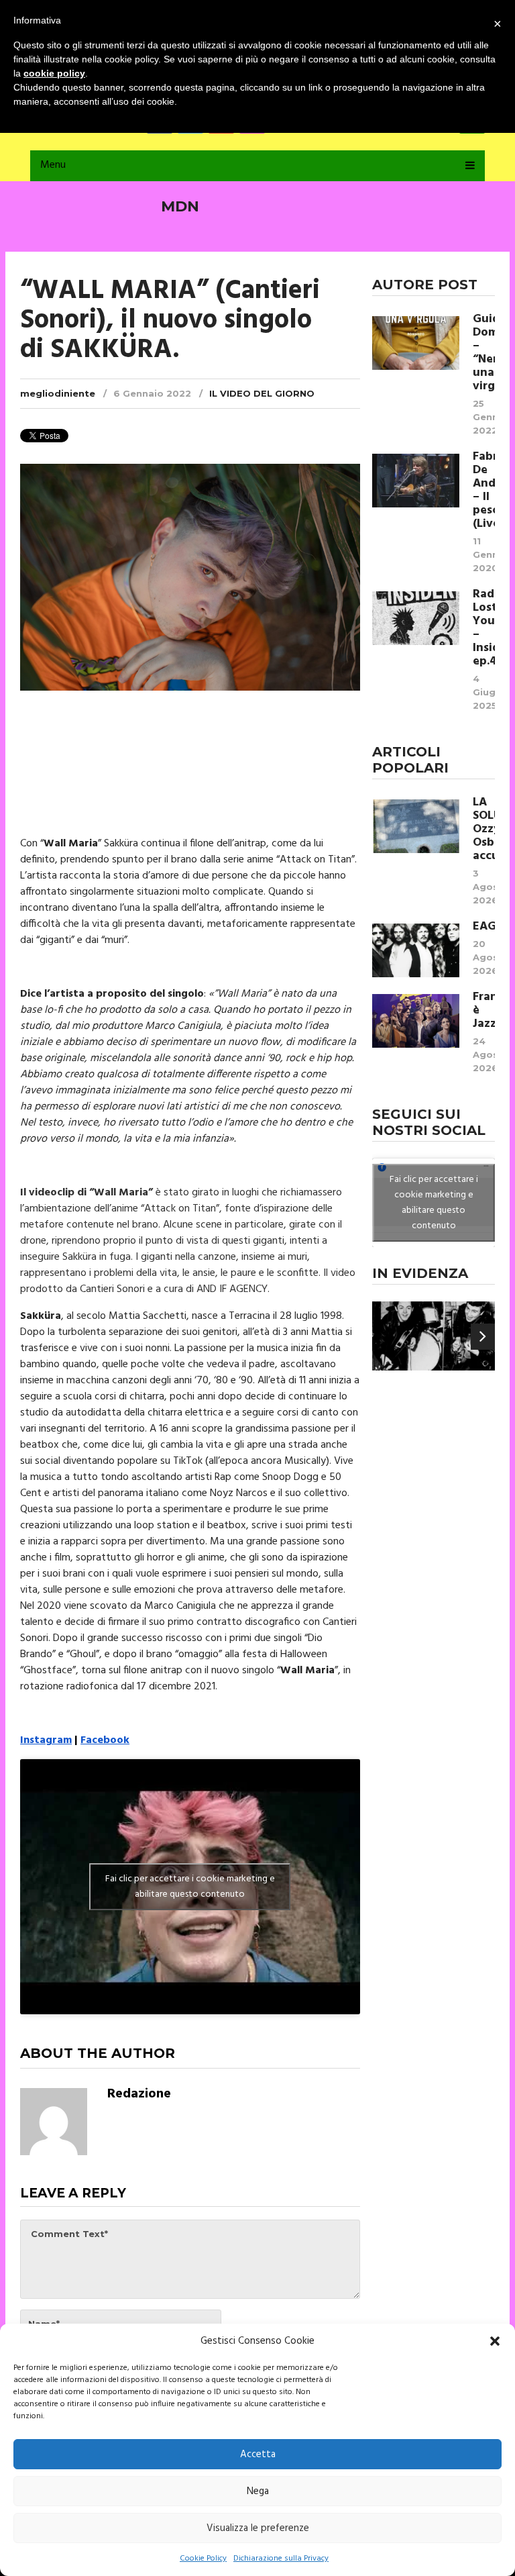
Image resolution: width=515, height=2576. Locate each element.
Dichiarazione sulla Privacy (281, 2559)
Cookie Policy (203, 2559)
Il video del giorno (262, 393)
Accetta (258, 2455)
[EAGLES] (416, 950)
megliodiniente (58, 393)
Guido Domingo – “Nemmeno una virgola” (484, 353)
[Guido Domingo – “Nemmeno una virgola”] (416, 343)
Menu (53, 165)
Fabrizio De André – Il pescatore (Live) (484, 491)
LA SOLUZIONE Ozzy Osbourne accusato (484, 830)
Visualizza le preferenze (258, 2528)
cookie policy (54, 73)
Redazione (139, 2094)
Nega (258, 2491)
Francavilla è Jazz (484, 1011)
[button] (495, 2341)
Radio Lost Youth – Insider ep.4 (484, 628)
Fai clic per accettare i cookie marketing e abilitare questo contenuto (190, 1887)
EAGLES (484, 927)
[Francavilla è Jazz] (416, 1021)
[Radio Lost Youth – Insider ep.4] (416, 618)
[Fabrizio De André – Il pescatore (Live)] (416, 481)
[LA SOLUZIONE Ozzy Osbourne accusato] (416, 826)
